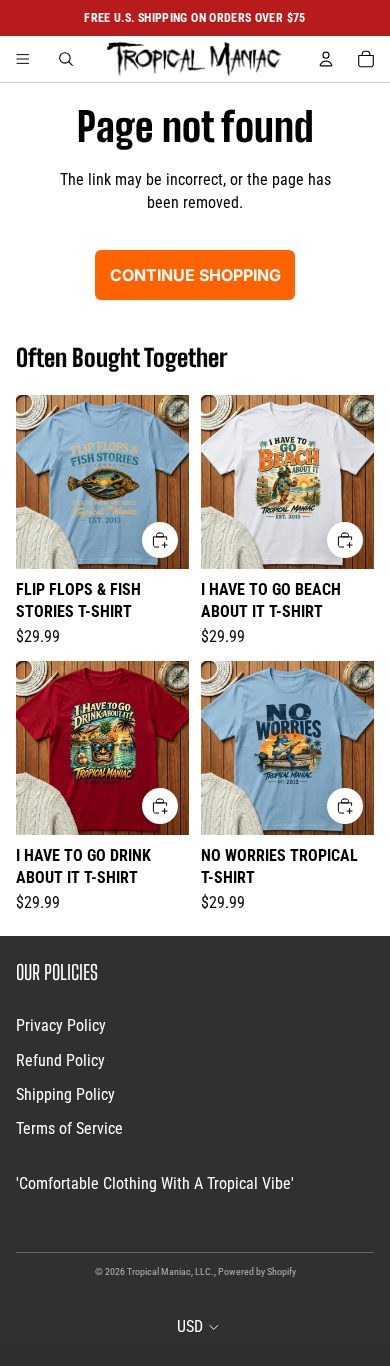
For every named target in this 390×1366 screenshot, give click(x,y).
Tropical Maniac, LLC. (170, 1271)
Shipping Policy (65, 1094)
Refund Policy (60, 1060)
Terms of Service (69, 1128)
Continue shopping (195, 275)
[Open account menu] (326, 59)
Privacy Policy (61, 1025)
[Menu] (23, 59)
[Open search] (66, 59)
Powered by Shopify (257, 1271)
